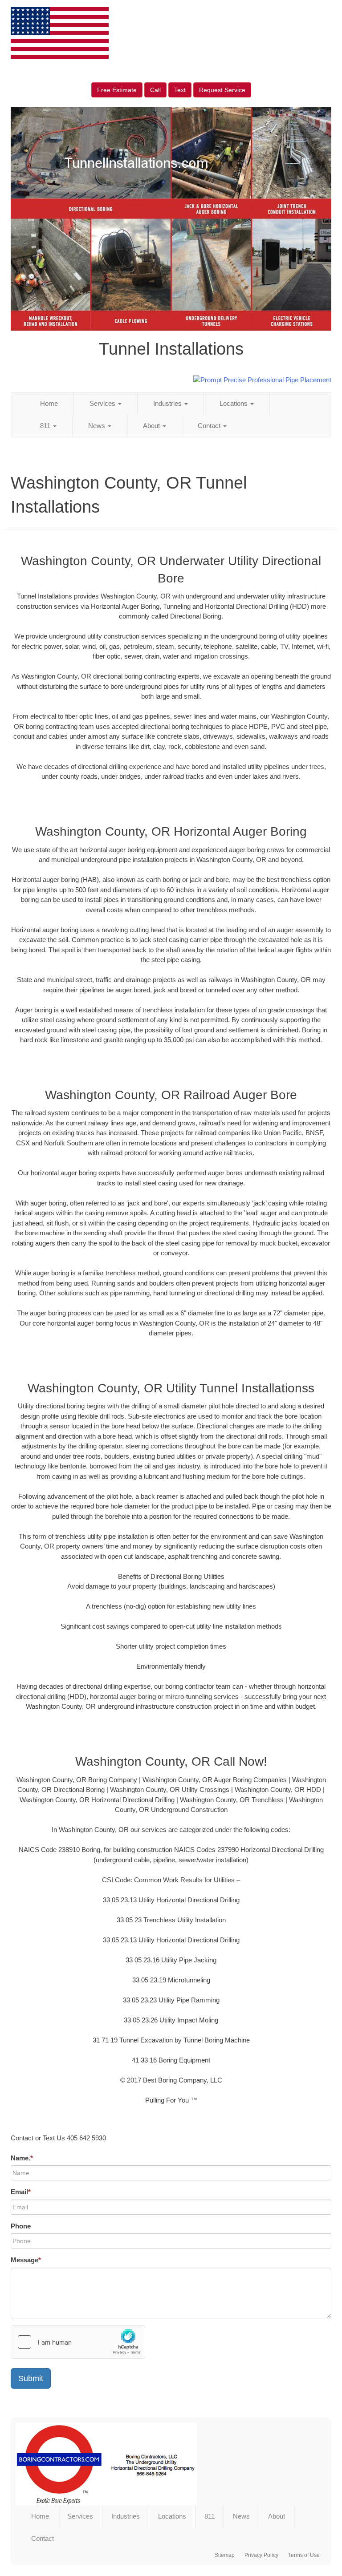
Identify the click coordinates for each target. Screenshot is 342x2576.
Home (49, 403)
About (152, 426)
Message (26, 2260)
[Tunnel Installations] (171, 2464)
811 (46, 426)
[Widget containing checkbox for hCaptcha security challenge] (78, 2342)
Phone (21, 2226)
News (98, 426)
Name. (22, 2158)
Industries (168, 403)
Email (21, 2192)
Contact (210, 426)
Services (103, 403)
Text (180, 90)
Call (155, 90)
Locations (234, 403)
